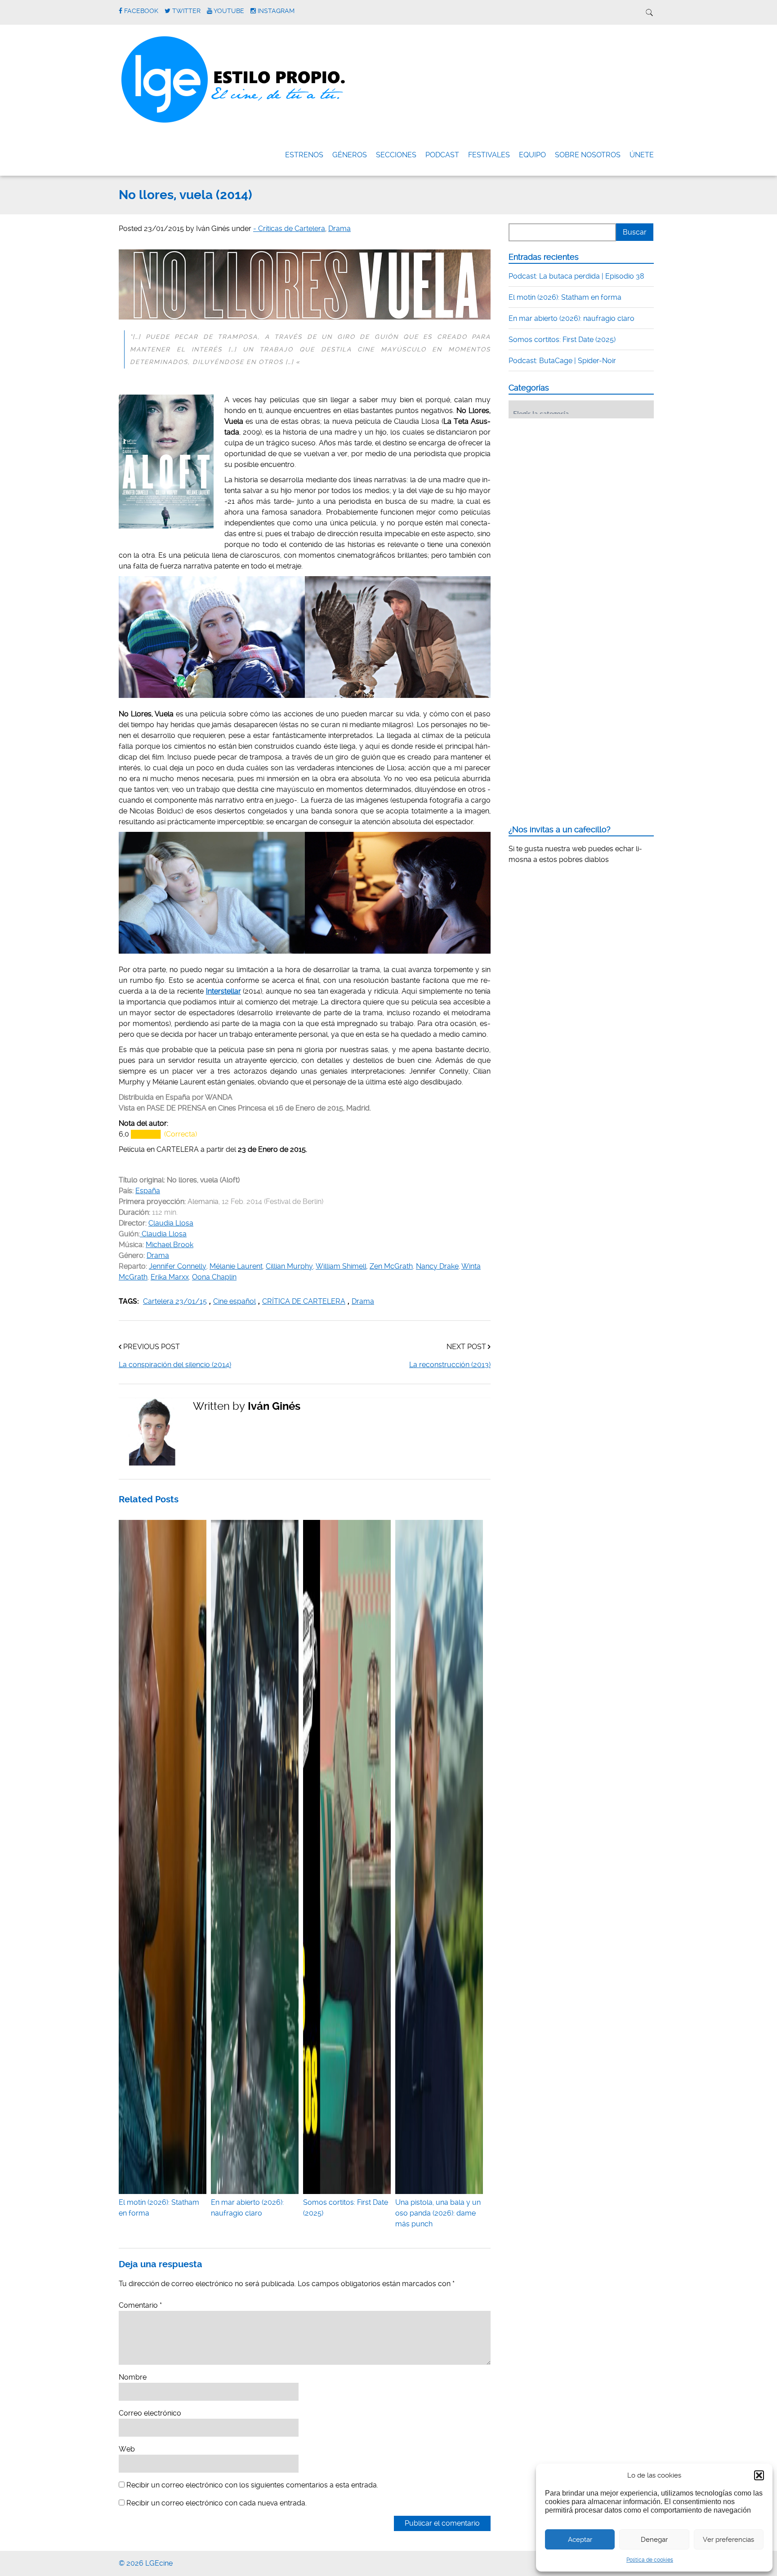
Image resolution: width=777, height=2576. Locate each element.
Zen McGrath (391, 1266)
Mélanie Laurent (236, 1266)
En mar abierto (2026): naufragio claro (247, 2208)
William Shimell (341, 1266)
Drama (339, 229)
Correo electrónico (150, 2413)
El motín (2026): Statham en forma (159, 2208)
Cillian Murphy (289, 1266)
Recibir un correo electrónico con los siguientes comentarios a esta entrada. (252, 2485)
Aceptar (580, 2540)
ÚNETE (642, 155)
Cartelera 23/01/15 (175, 1301)
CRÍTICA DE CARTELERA (304, 1301)
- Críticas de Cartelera (289, 229)
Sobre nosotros (588, 155)
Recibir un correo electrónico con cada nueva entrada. (217, 2503)
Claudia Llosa (171, 1223)
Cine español (234, 1301)
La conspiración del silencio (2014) (175, 1365)
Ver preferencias (728, 2540)
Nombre (133, 2377)
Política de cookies (650, 2560)
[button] (759, 2475)
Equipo (532, 155)
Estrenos (304, 155)
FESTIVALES (489, 155)
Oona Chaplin (214, 1277)
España (148, 1191)
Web (127, 2449)
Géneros (350, 155)
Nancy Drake (437, 1266)
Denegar (654, 2540)
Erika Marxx (170, 1277)
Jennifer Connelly (178, 1266)
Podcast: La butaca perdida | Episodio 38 (576, 276)
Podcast (442, 155)
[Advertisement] (576, 481)
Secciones (396, 155)
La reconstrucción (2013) (450, 1365)
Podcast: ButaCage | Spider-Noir (562, 361)
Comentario (140, 2305)
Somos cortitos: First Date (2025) (346, 2208)
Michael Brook (170, 1245)
